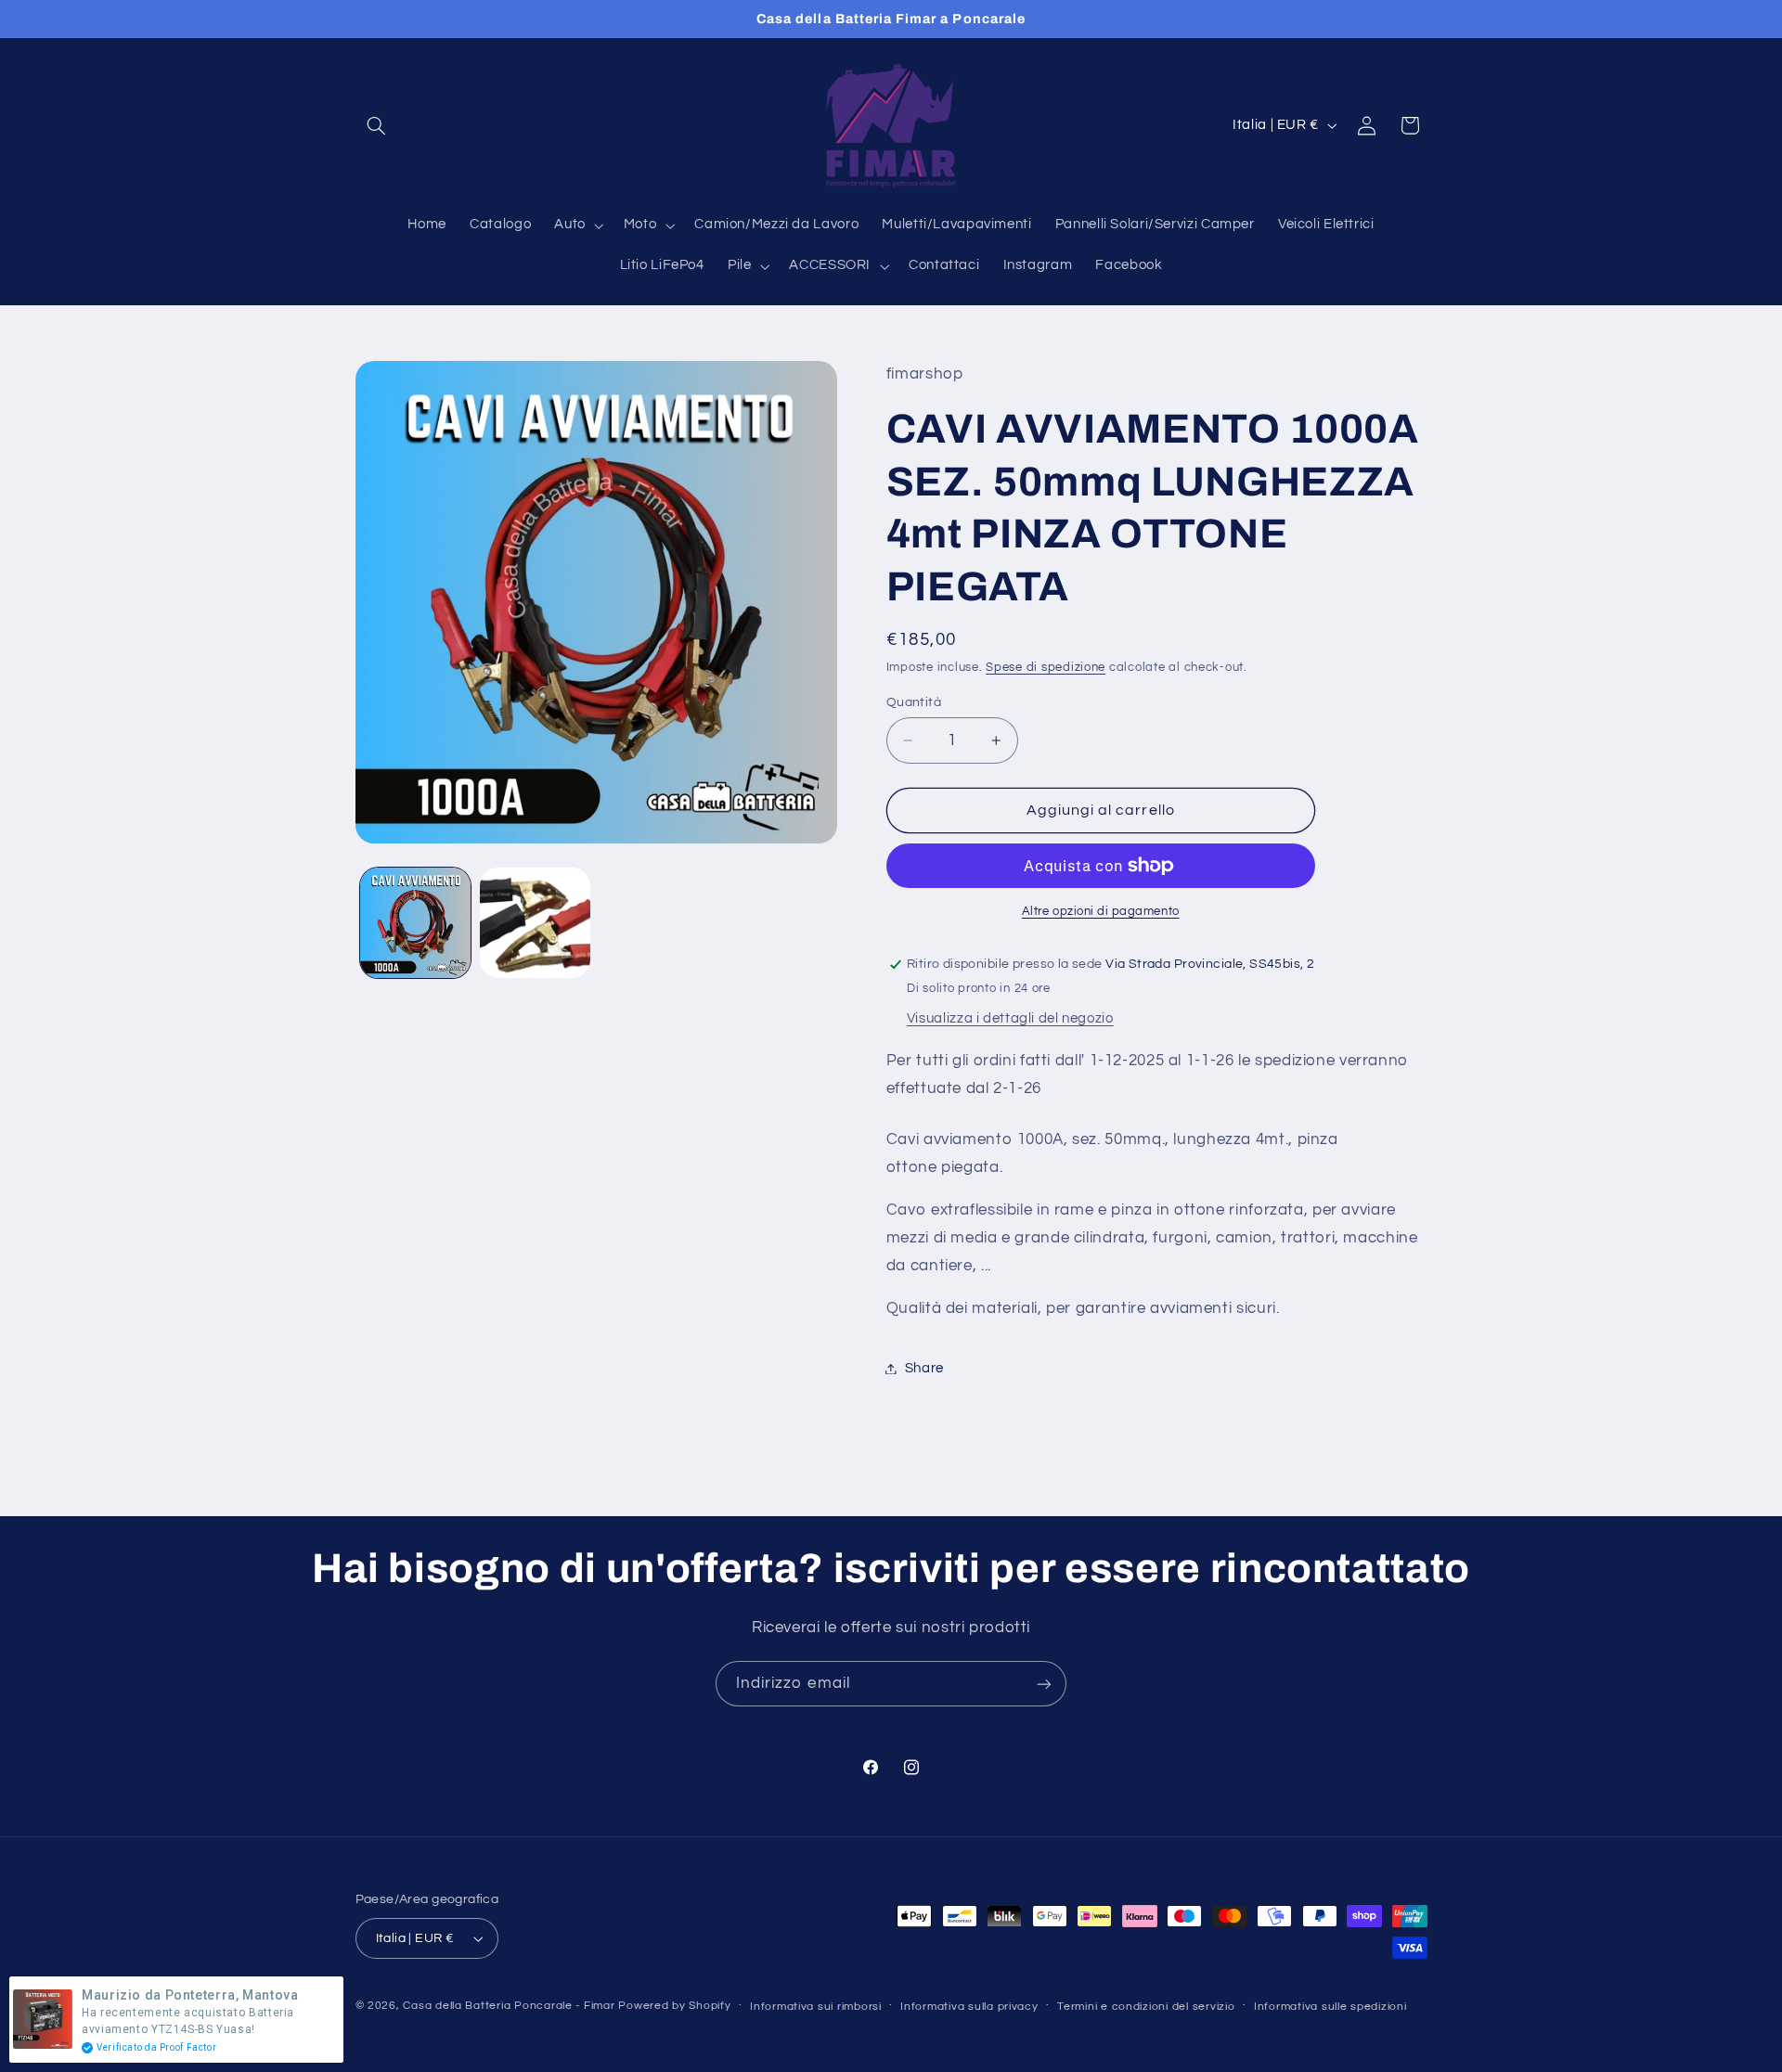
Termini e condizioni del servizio (1146, 2007)
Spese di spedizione (1046, 669)
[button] (377, 125)
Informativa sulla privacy (969, 2007)
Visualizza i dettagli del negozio (1010, 1018)
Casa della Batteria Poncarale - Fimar (509, 2006)
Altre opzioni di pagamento (1101, 912)
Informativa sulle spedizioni (1330, 2007)
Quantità (914, 702)
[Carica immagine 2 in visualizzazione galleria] (535, 923)
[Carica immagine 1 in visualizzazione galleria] (415, 923)
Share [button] (924, 1368)
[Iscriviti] (1044, 1684)
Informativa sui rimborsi (816, 2007)
